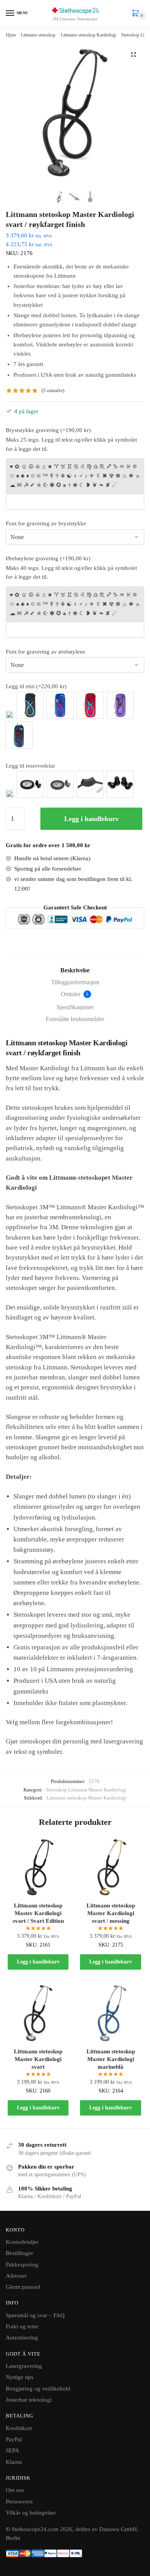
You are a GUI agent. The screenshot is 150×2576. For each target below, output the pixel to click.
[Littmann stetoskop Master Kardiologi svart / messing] (110, 1867)
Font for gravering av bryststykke (46, 523)
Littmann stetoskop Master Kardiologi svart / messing (111, 1913)
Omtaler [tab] (75, 994)
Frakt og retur (22, 2326)
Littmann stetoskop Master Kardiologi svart (38, 2059)
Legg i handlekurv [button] (38, 1962)
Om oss (15, 2490)
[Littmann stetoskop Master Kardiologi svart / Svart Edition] (38, 1867)
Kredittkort (19, 2428)
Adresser (16, 2276)
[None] (10, 715)
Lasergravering (24, 2366)
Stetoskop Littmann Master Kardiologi (86, 1790)
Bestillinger (19, 2253)
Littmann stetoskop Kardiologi (88, 35)
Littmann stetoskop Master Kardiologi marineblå (111, 2059)
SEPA (12, 2450)
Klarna (14, 2462)
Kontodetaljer (22, 2242)
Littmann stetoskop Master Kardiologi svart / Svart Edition (38, 1913)
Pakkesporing (22, 2265)
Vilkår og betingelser (31, 2513)
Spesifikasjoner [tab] (75, 1007)
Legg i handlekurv (92, 819)
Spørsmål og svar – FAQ (35, 2315)
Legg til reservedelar (30, 766)
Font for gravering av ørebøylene (46, 652)
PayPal (14, 2439)
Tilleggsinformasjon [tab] (75, 982)
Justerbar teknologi (29, 2400)
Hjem (11, 35)
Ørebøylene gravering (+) (48, 558)
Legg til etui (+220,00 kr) (36, 686)
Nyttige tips (20, 2377)
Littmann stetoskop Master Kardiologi (86, 1798)
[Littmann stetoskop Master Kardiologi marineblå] (110, 2013)
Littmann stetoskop (38, 35)
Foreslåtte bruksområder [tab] (75, 1019)
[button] (133, 55)
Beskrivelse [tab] (75, 970)
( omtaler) (53, 390)
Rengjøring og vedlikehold (38, 2389)
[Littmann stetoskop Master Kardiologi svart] (38, 2013)
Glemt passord (23, 2287)
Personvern (19, 2502)
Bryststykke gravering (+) (48, 430)
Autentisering (22, 2338)
